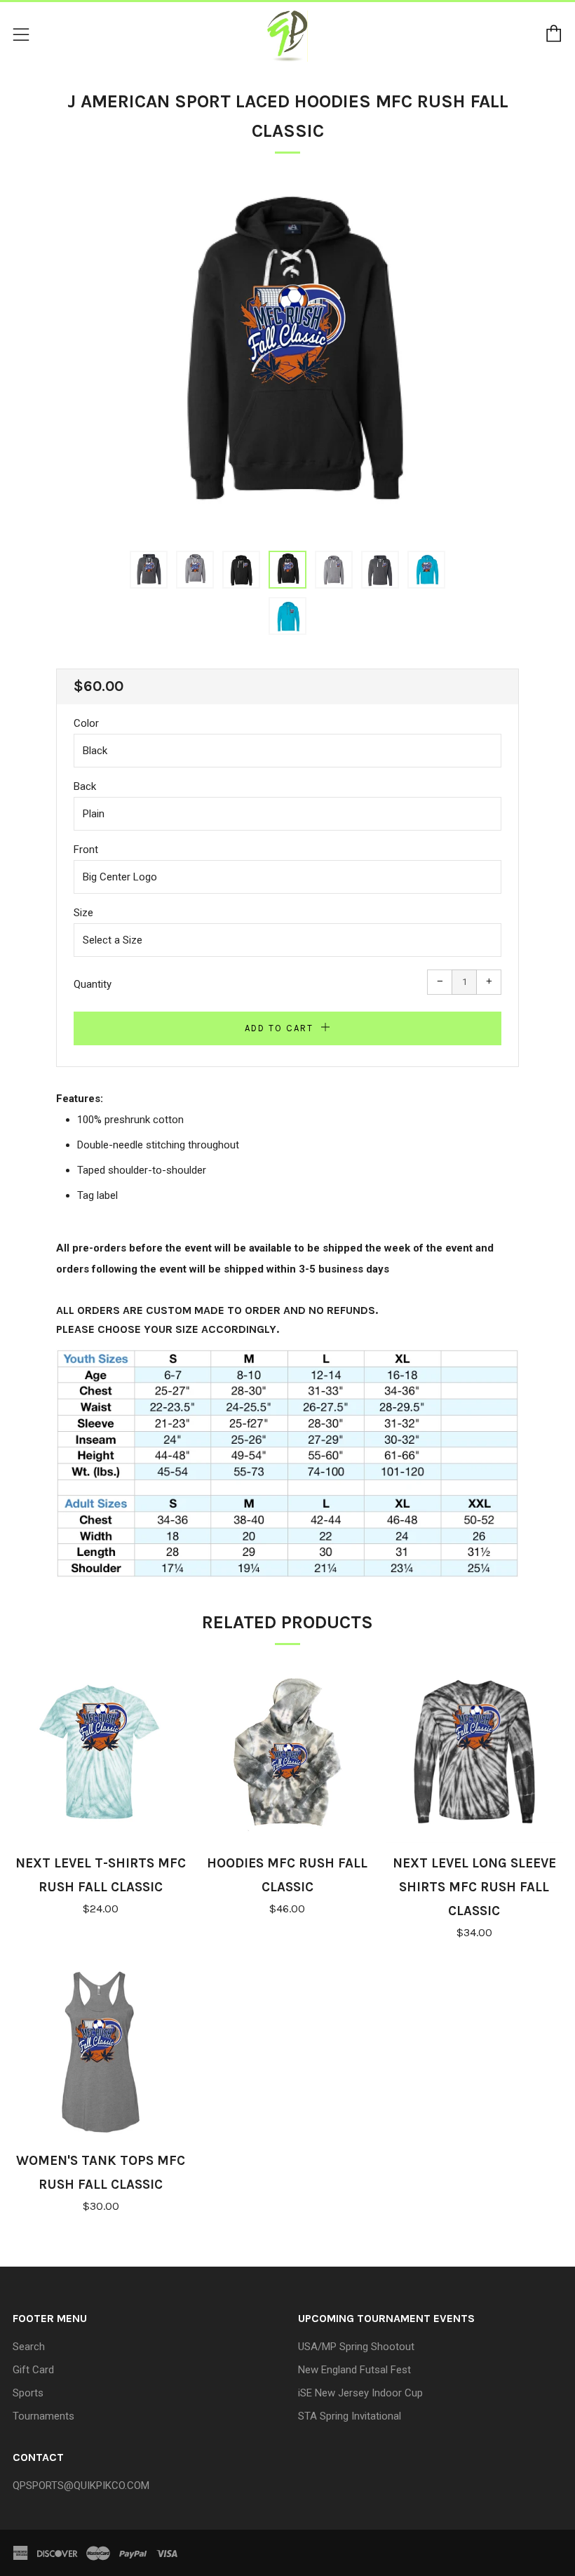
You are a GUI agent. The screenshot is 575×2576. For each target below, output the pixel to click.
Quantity (93, 984)
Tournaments (43, 2416)
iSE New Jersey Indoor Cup (360, 2393)
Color (86, 723)
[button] (149, 570)
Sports (28, 2393)
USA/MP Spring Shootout (356, 2347)
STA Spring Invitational (350, 2416)
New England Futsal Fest (354, 2370)
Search (29, 2347)
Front (86, 850)
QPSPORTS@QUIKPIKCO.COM (81, 2486)
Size (83, 913)
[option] (287, 358)
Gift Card (33, 2370)
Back (85, 786)
